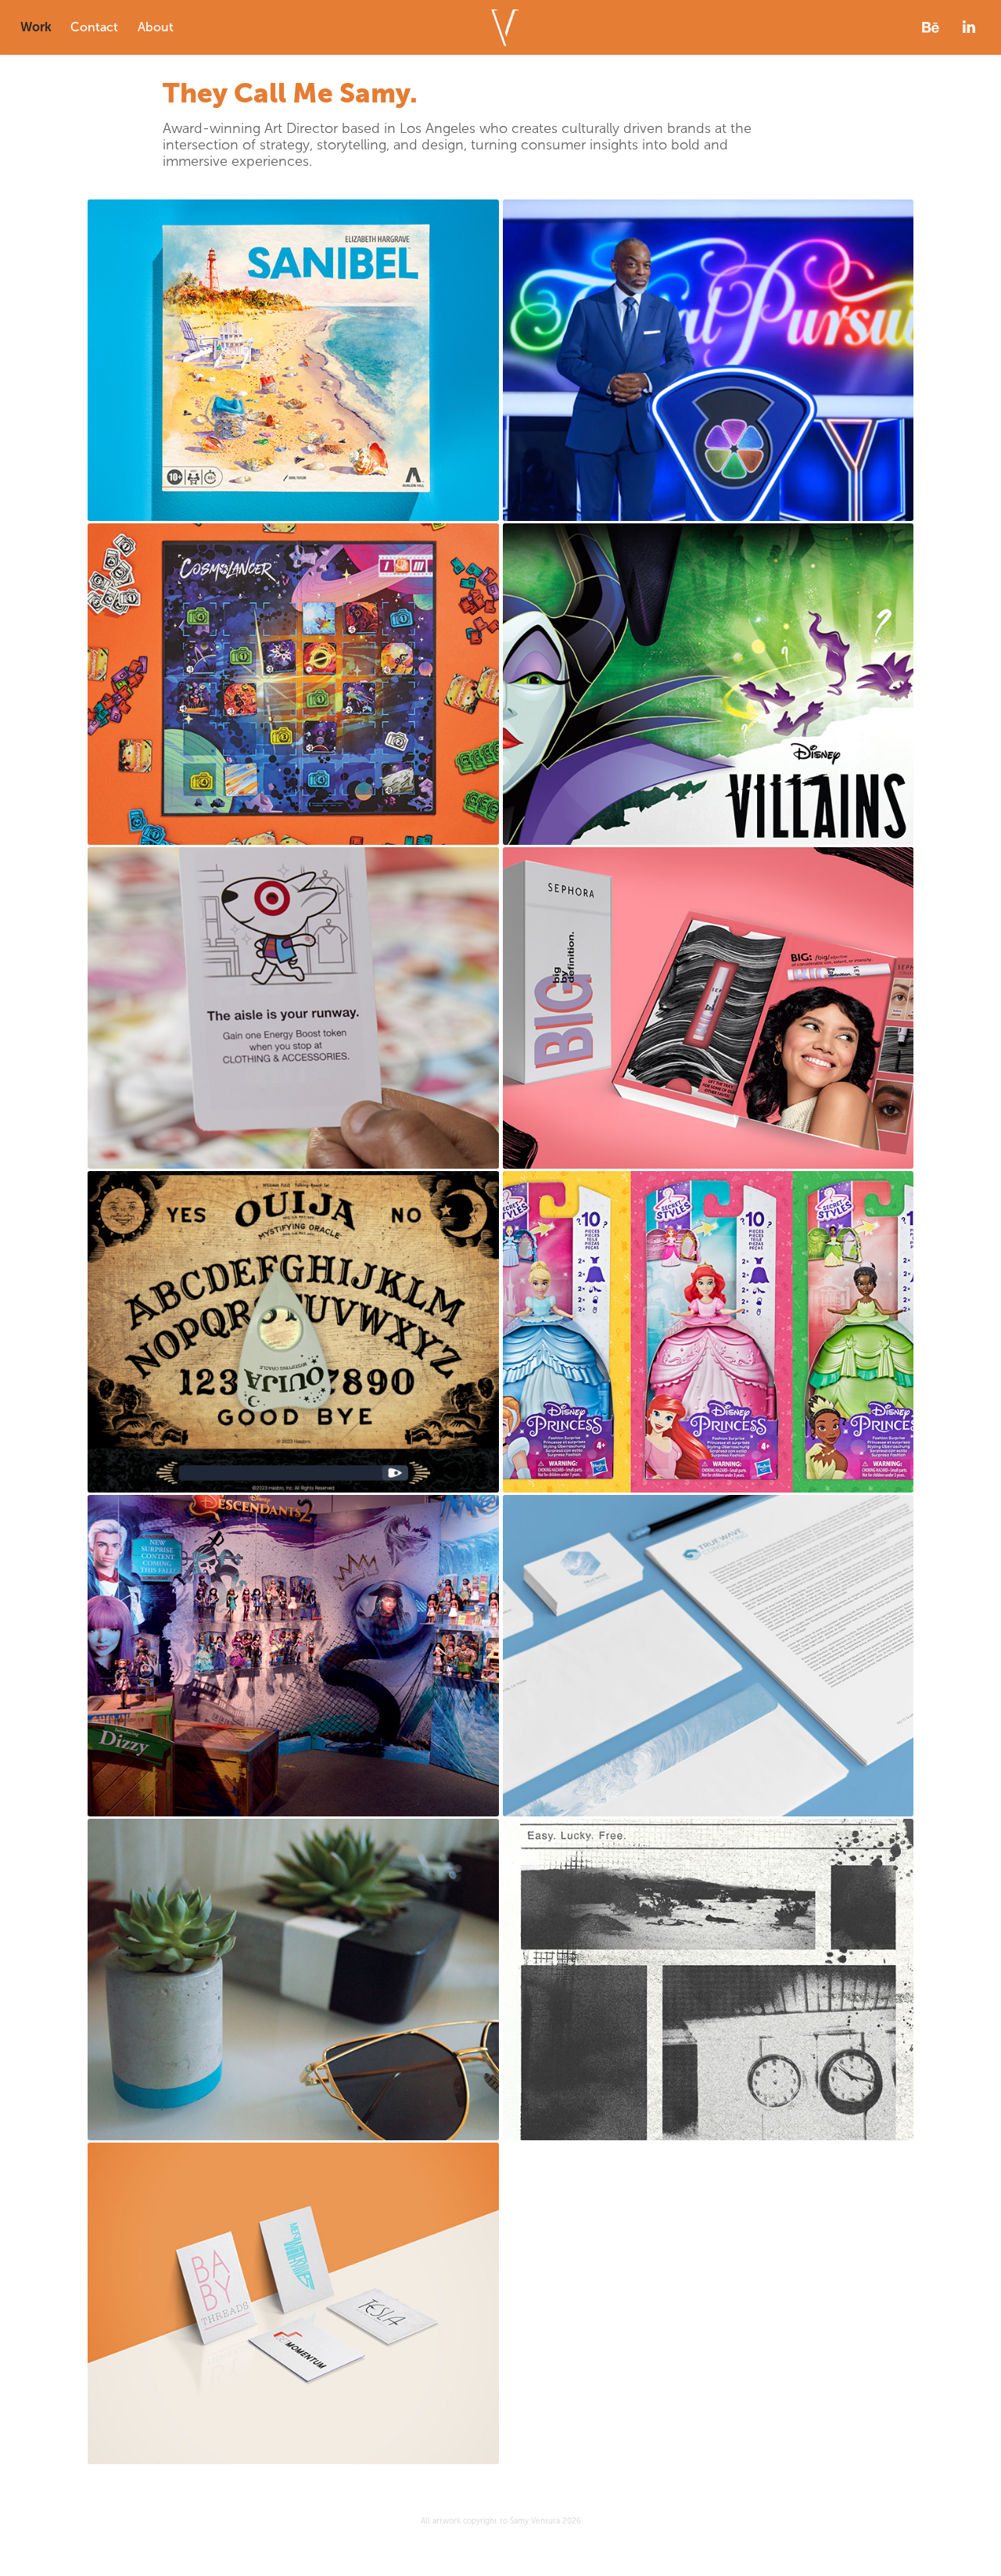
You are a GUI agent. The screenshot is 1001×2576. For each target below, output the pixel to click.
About (156, 27)
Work (36, 27)
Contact (94, 27)
